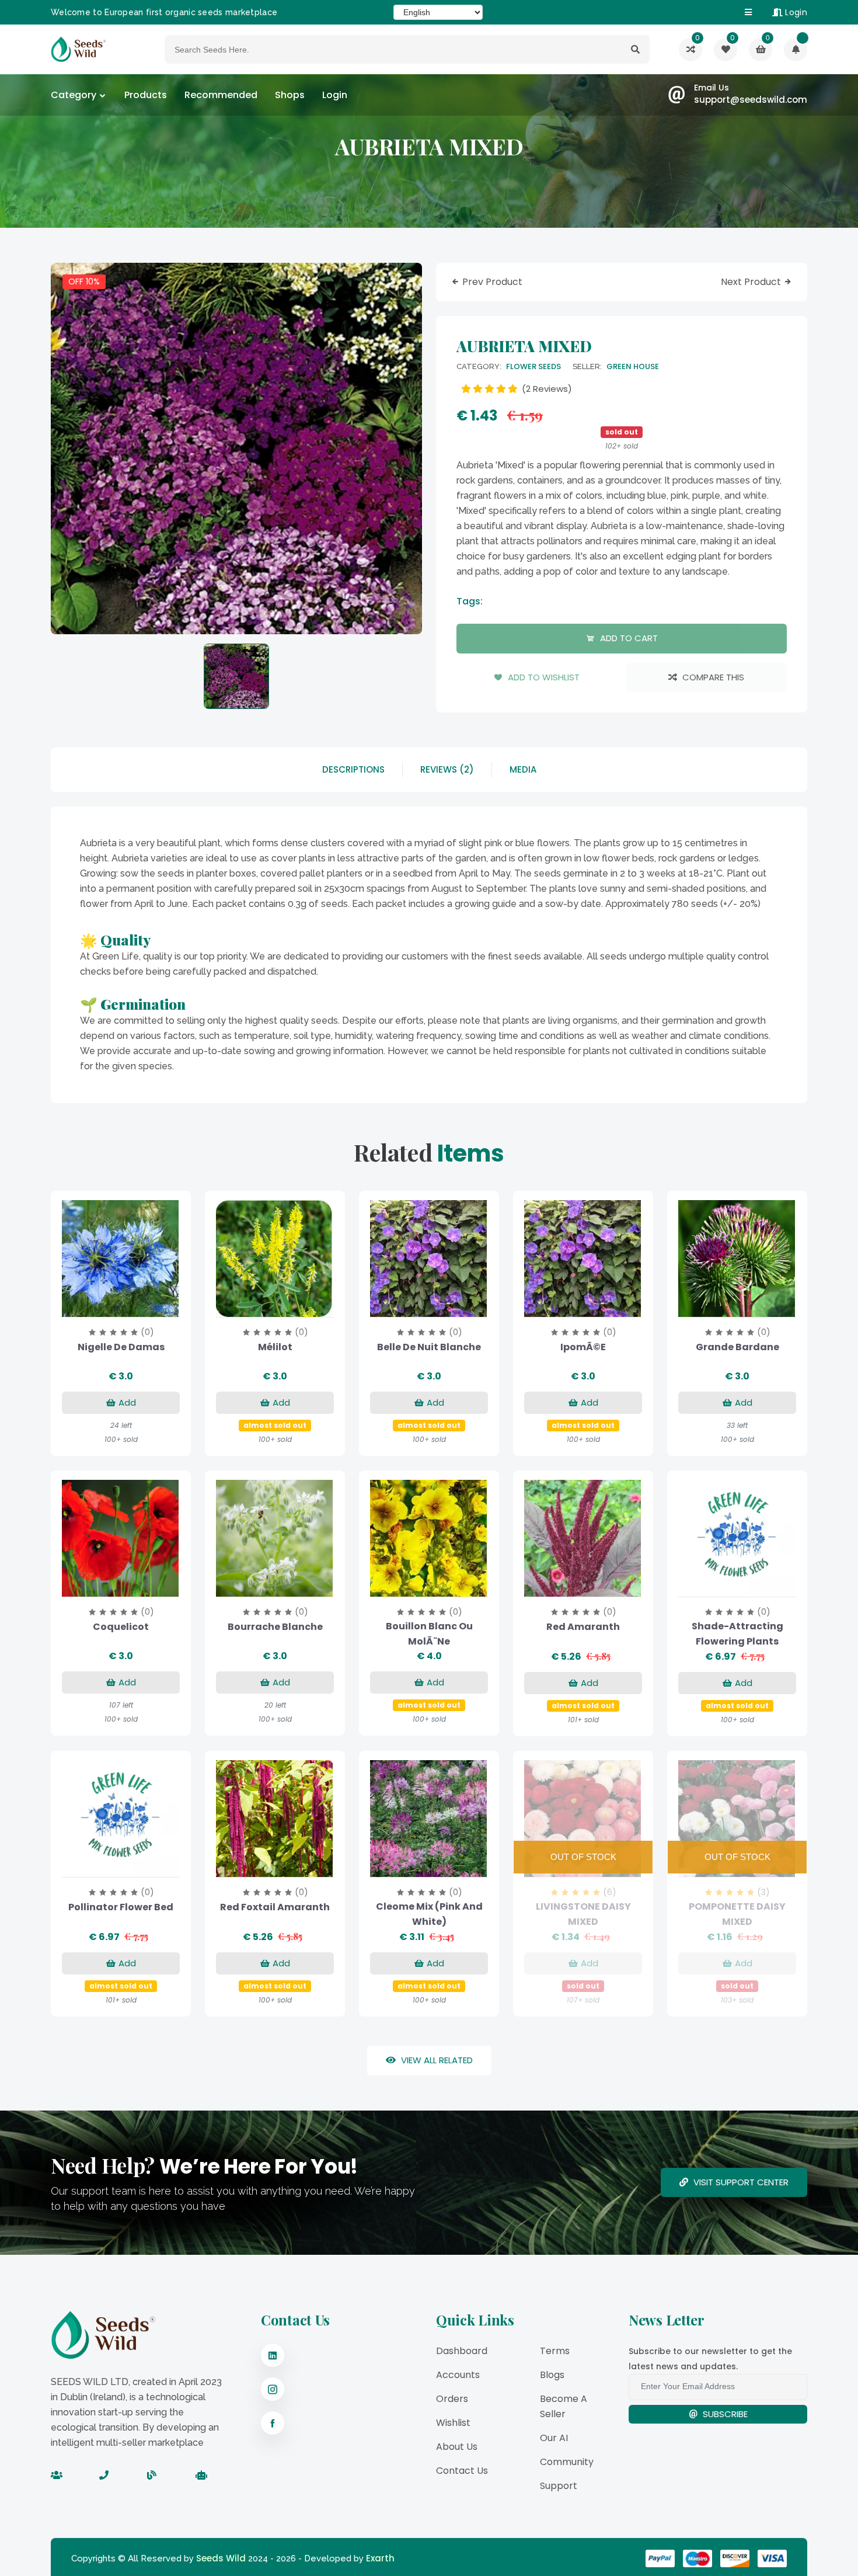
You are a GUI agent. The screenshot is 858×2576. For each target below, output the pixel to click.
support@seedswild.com (751, 100)
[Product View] (136, 1305)
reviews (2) (447, 769)
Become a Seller (564, 2406)
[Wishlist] (796, 50)
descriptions (353, 769)
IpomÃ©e (583, 1347)
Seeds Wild (221, 2558)
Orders (452, 2399)
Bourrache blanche (275, 1627)
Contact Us (462, 2471)
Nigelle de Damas (121, 1347)
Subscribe (724, 2414)
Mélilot (275, 1347)
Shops (290, 95)
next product (752, 282)
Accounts (458, 2375)
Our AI (554, 2438)
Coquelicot (121, 1627)
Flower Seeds (533, 366)
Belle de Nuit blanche (429, 1347)
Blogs (552, 2375)
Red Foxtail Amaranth (275, 1907)
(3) (763, 1892)
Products (146, 95)
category (74, 95)
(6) (610, 1892)
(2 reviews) (546, 389)
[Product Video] (106, 1305)
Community (567, 2462)
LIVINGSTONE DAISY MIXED (583, 1914)
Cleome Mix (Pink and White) (429, 1914)
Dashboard (462, 2351)
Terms (555, 2351)
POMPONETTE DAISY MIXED (737, 1914)
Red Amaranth (583, 1627)
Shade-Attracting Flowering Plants (737, 1634)
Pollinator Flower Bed (121, 1907)
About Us (457, 2447)
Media (523, 769)
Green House (633, 366)
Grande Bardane (737, 1347)
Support (559, 2486)
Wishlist (453, 2423)
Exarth (380, 2558)
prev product (492, 282)
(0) (147, 1332)
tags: (470, 601)
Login (795, 12)
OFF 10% (84, 281)
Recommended (221, 95)
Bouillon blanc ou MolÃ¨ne (429, 1634)
